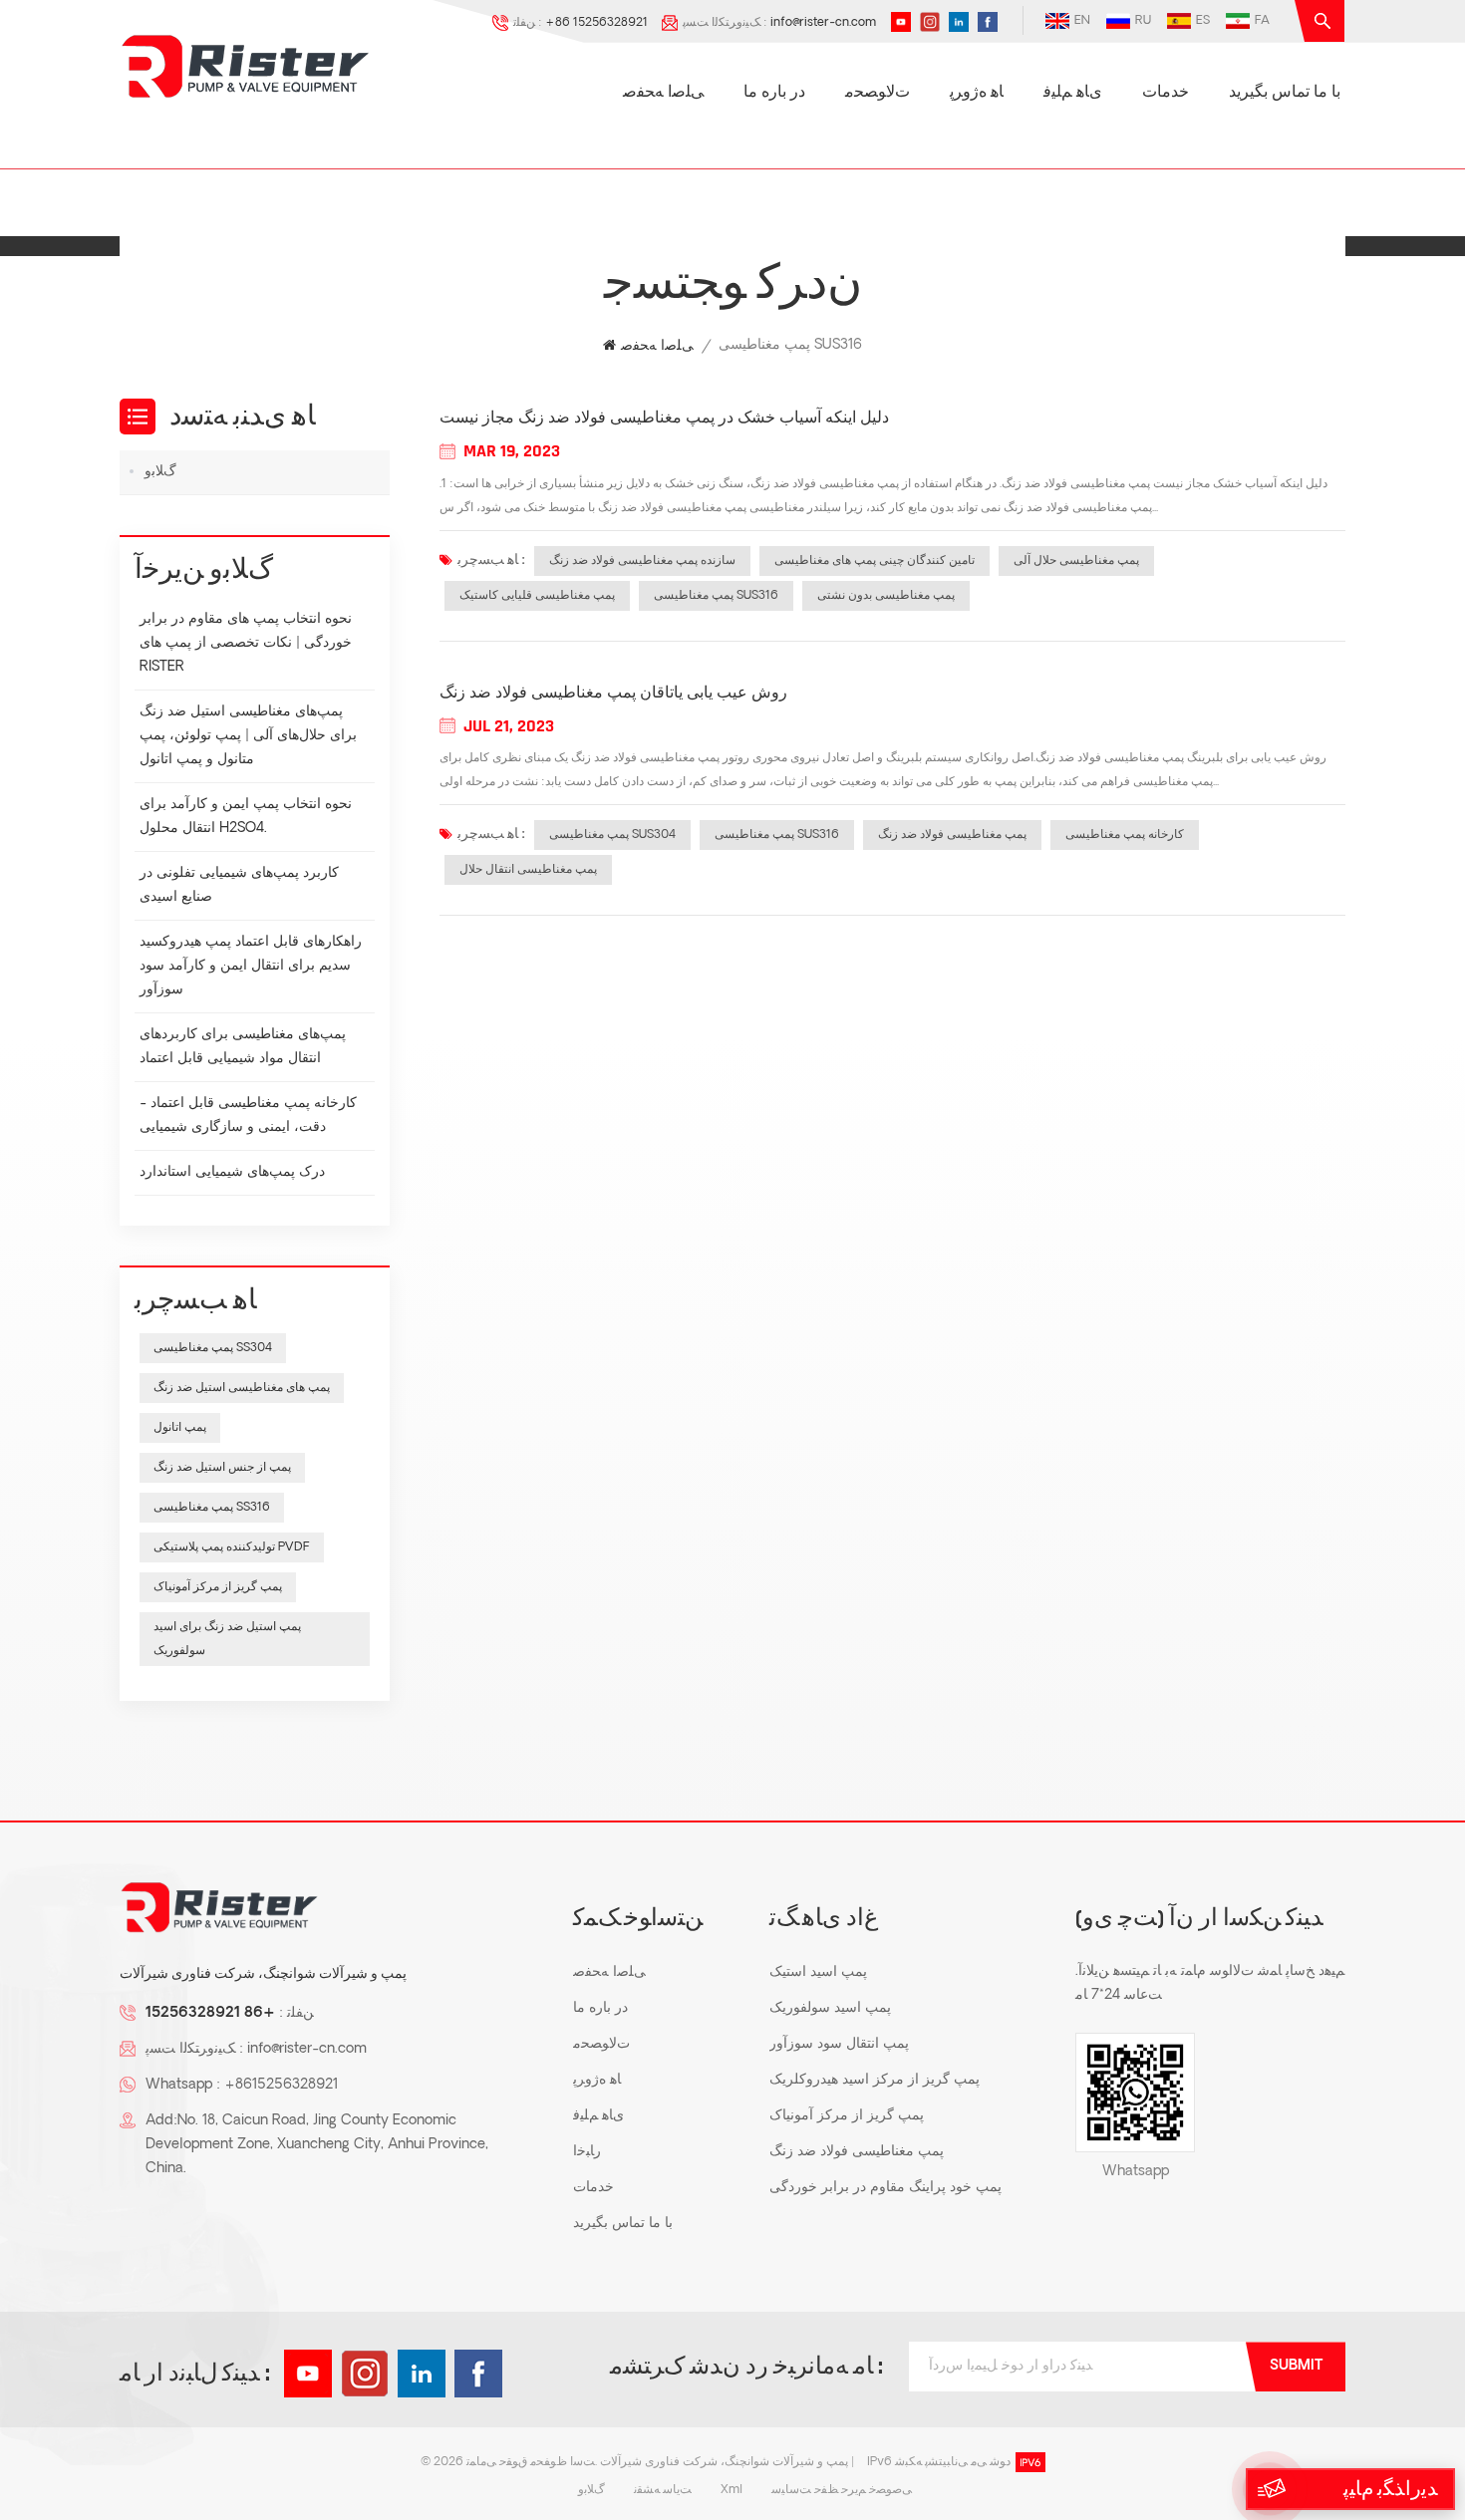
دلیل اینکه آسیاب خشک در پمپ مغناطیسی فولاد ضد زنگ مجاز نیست (664, 419)
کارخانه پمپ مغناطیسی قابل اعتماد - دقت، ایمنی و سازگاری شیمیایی (248, 1116)
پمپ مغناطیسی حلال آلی (1076, 561)
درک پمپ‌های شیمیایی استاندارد (232, 1172)
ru (1143, 21)
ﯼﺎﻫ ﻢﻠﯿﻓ (1073, 93)
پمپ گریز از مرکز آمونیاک (218, 1587)
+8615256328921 (281, 2085)
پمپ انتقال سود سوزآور (839, 2044)
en (1082, 21)
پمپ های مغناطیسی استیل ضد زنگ (242, 1388)
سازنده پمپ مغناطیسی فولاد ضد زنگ (642, 561)
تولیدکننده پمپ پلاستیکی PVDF (232, 1547)
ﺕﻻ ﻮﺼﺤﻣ (878, 93)
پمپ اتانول (180, 1428)
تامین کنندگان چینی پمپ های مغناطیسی (875, 561)
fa (1262, 21)
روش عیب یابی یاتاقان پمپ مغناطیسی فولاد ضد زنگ (613, 694)
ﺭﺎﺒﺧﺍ (587, 2152)
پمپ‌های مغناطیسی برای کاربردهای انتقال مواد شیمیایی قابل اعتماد (243, 1047)
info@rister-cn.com (823, 23)
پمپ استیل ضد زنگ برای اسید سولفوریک (227, 1639)
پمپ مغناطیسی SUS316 (716, 596)
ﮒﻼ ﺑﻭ (160, 472)
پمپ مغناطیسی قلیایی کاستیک (537, 596)
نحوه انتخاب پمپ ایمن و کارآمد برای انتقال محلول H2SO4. (246, 817)
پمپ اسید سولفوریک (830, 2008)
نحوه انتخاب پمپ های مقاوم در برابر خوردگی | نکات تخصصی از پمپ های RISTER (246, 643)
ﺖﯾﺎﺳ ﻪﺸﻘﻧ (663, 2490)
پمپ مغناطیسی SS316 (212, 1508)
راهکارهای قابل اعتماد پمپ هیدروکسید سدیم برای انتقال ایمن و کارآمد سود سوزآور (251, 966)
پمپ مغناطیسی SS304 (213, 1348)
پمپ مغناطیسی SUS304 (612, 835)
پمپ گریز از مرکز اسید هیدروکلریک (875, 2080)
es (1203, 21)
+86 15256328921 (596, 23)
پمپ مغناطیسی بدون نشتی (886, 596)
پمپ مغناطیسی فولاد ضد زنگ (952, 835)
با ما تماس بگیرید (1285, 93)
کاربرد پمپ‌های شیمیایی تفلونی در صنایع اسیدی (239, 885)
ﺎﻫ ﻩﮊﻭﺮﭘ (977, 93)
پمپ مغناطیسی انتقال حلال (528, 870)
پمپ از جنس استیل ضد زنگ (222, 1468)
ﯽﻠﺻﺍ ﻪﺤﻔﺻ (663, 93)
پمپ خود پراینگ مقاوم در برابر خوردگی (885, 2188)
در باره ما (774, 93)
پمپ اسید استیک (818, 1972)
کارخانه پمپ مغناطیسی (1125, 835)
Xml (732, 2490)
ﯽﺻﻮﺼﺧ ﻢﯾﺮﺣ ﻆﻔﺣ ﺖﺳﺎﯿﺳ (842, 2490)
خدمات (1166, 93)
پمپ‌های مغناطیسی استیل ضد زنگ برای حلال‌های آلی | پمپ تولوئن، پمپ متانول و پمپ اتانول (248, 736)
